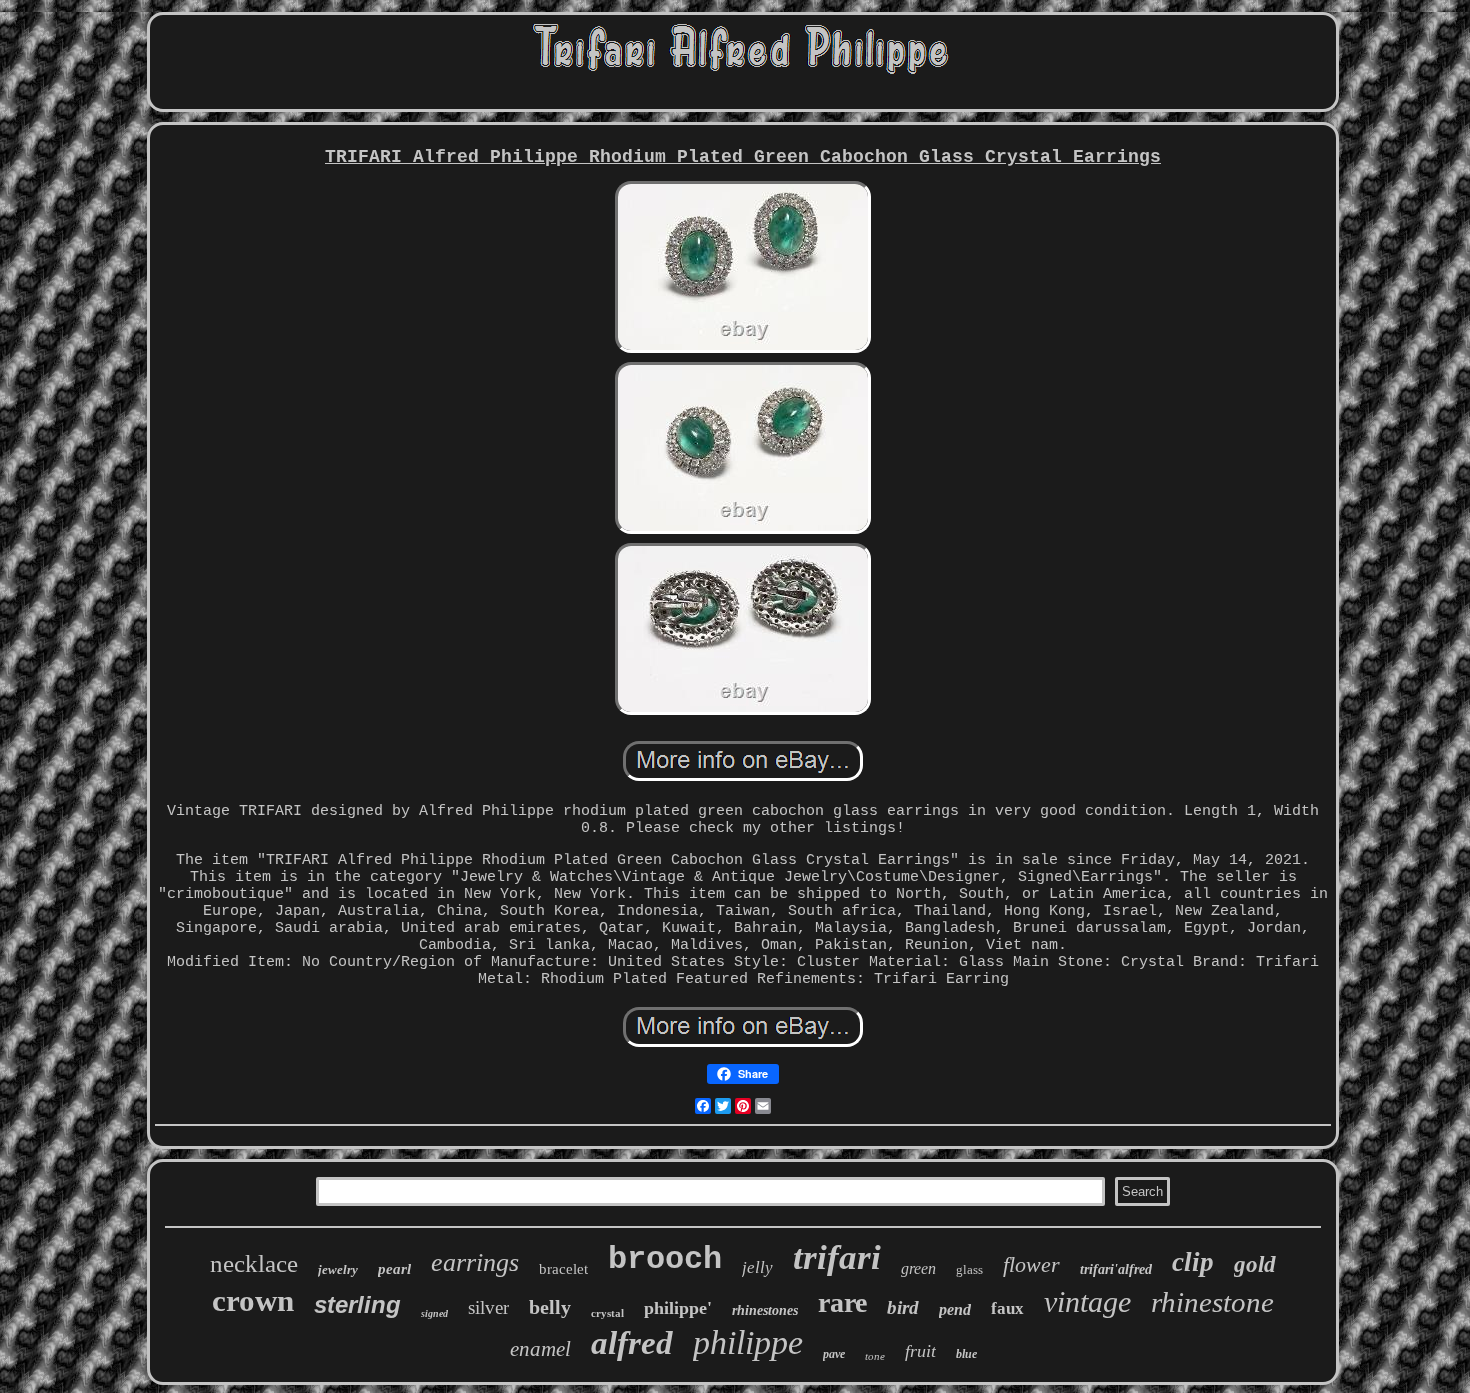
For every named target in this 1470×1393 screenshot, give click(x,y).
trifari (837, 1257)
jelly (757, 1267)
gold (1255, 1264)
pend (955, 1309)
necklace (254, 1263)
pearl (394, 1269)
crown (253, 1300)
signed (434, 1313)
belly (550, 1307)
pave (834, 1354)
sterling (357, 1304)
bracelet (563, 1269)
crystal (607, 1313)
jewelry (338, 1269)
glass (969, 1269)
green (918, 1268)
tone (875, 1356)
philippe (748, 1342)
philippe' (678, 1308)
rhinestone (1212, 1302)
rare (842, 1302)
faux (1007, 1308)
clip (1193, 1262)
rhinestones (765, 1310)
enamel (540, 1349)
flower (1031, 1264)
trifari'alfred (1116, 1269)
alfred (632, 1343)
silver (488, 1307)
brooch (665, 1259)
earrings (475, 1262)
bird (903, 1307)
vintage (1087, 1301)
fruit (920, 1351)
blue (966, 1354)
